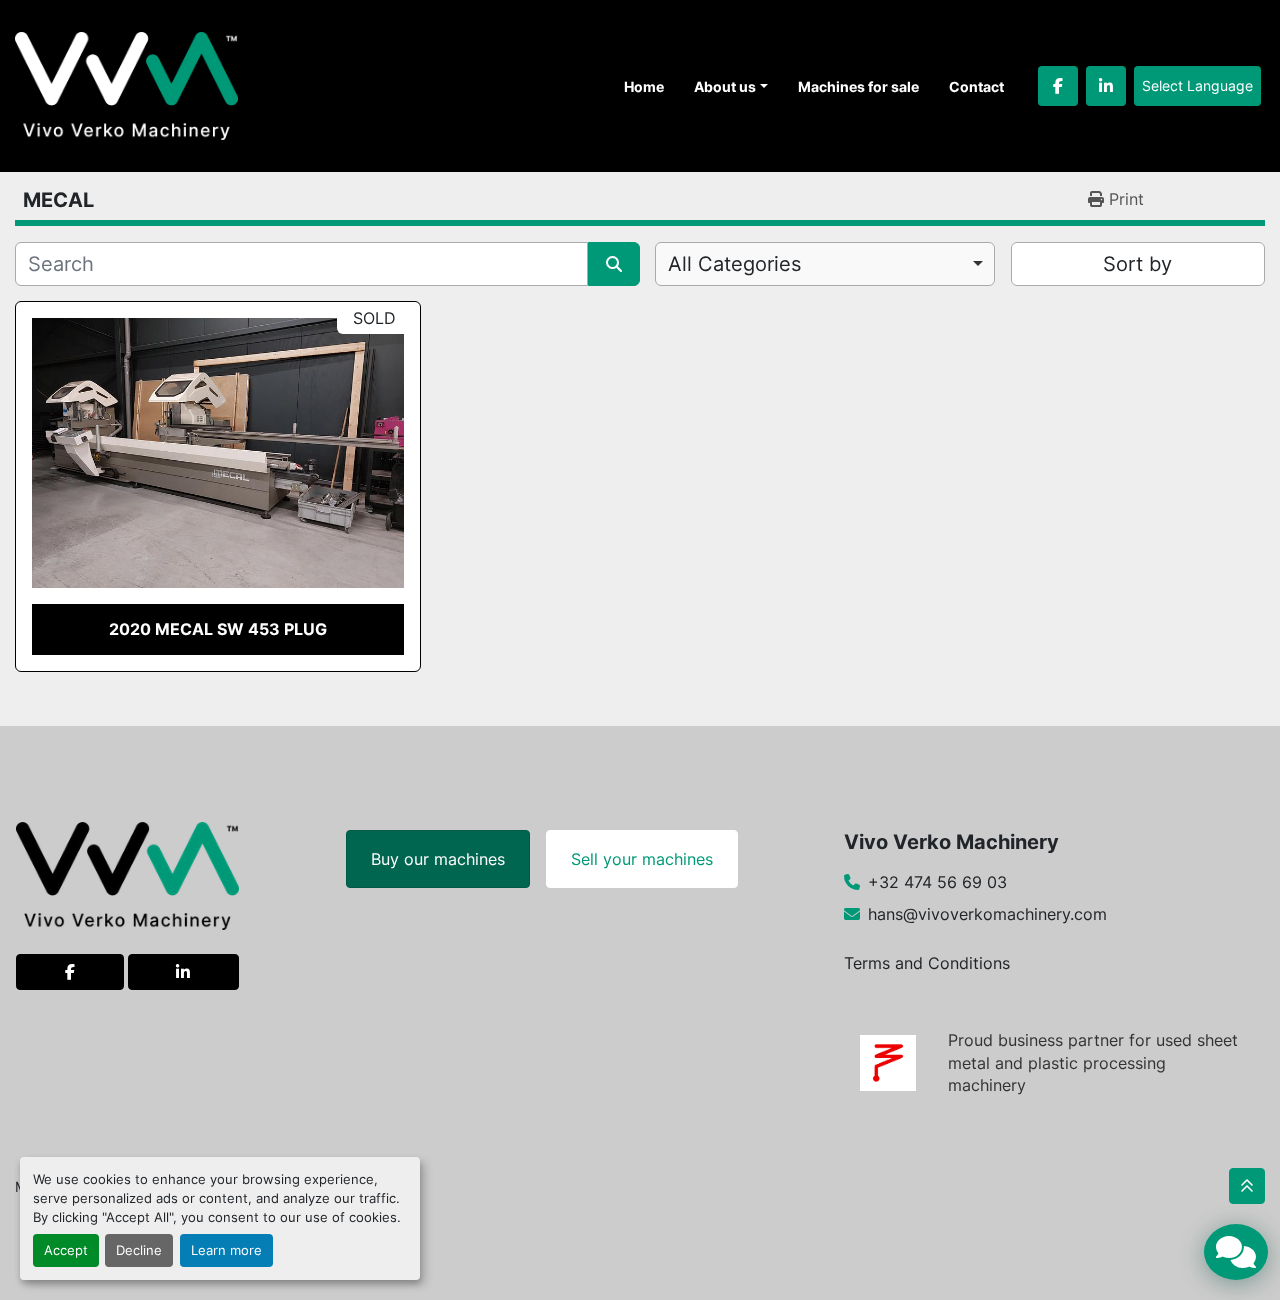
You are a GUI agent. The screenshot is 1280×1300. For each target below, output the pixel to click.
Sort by (1137, 264)
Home (644, 86)
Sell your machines (642, 859)
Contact (976, 86)
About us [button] (725, 86)
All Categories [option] (734, 264)
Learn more (226, 1250)
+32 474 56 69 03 (937, 882)
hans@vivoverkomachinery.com (987, 914)
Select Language (1197, 85)
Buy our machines (438, 859)
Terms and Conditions (927, 963)
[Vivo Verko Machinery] (127, 875)
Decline (139, 1250)
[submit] (614, 264)
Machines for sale (858, 86)
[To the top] (1247, 1186)
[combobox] (825, 264)
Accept (66, 1250)
